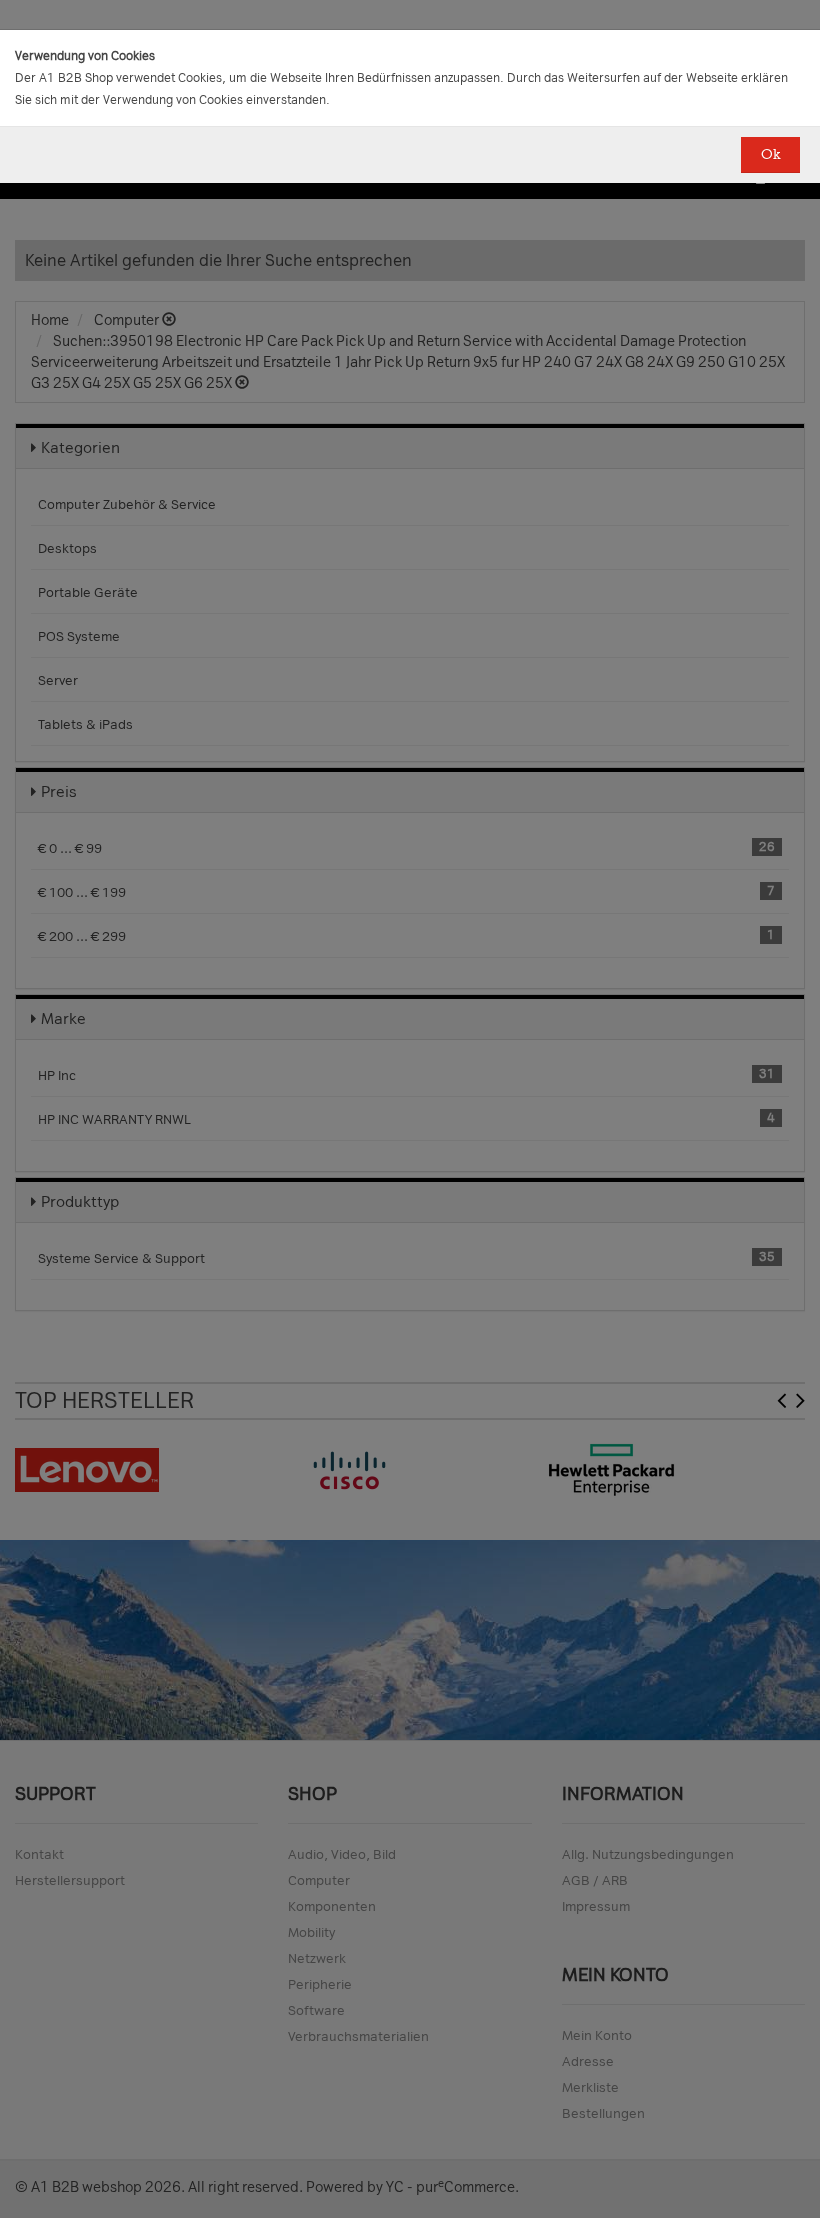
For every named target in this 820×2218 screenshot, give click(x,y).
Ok (770, 154)
